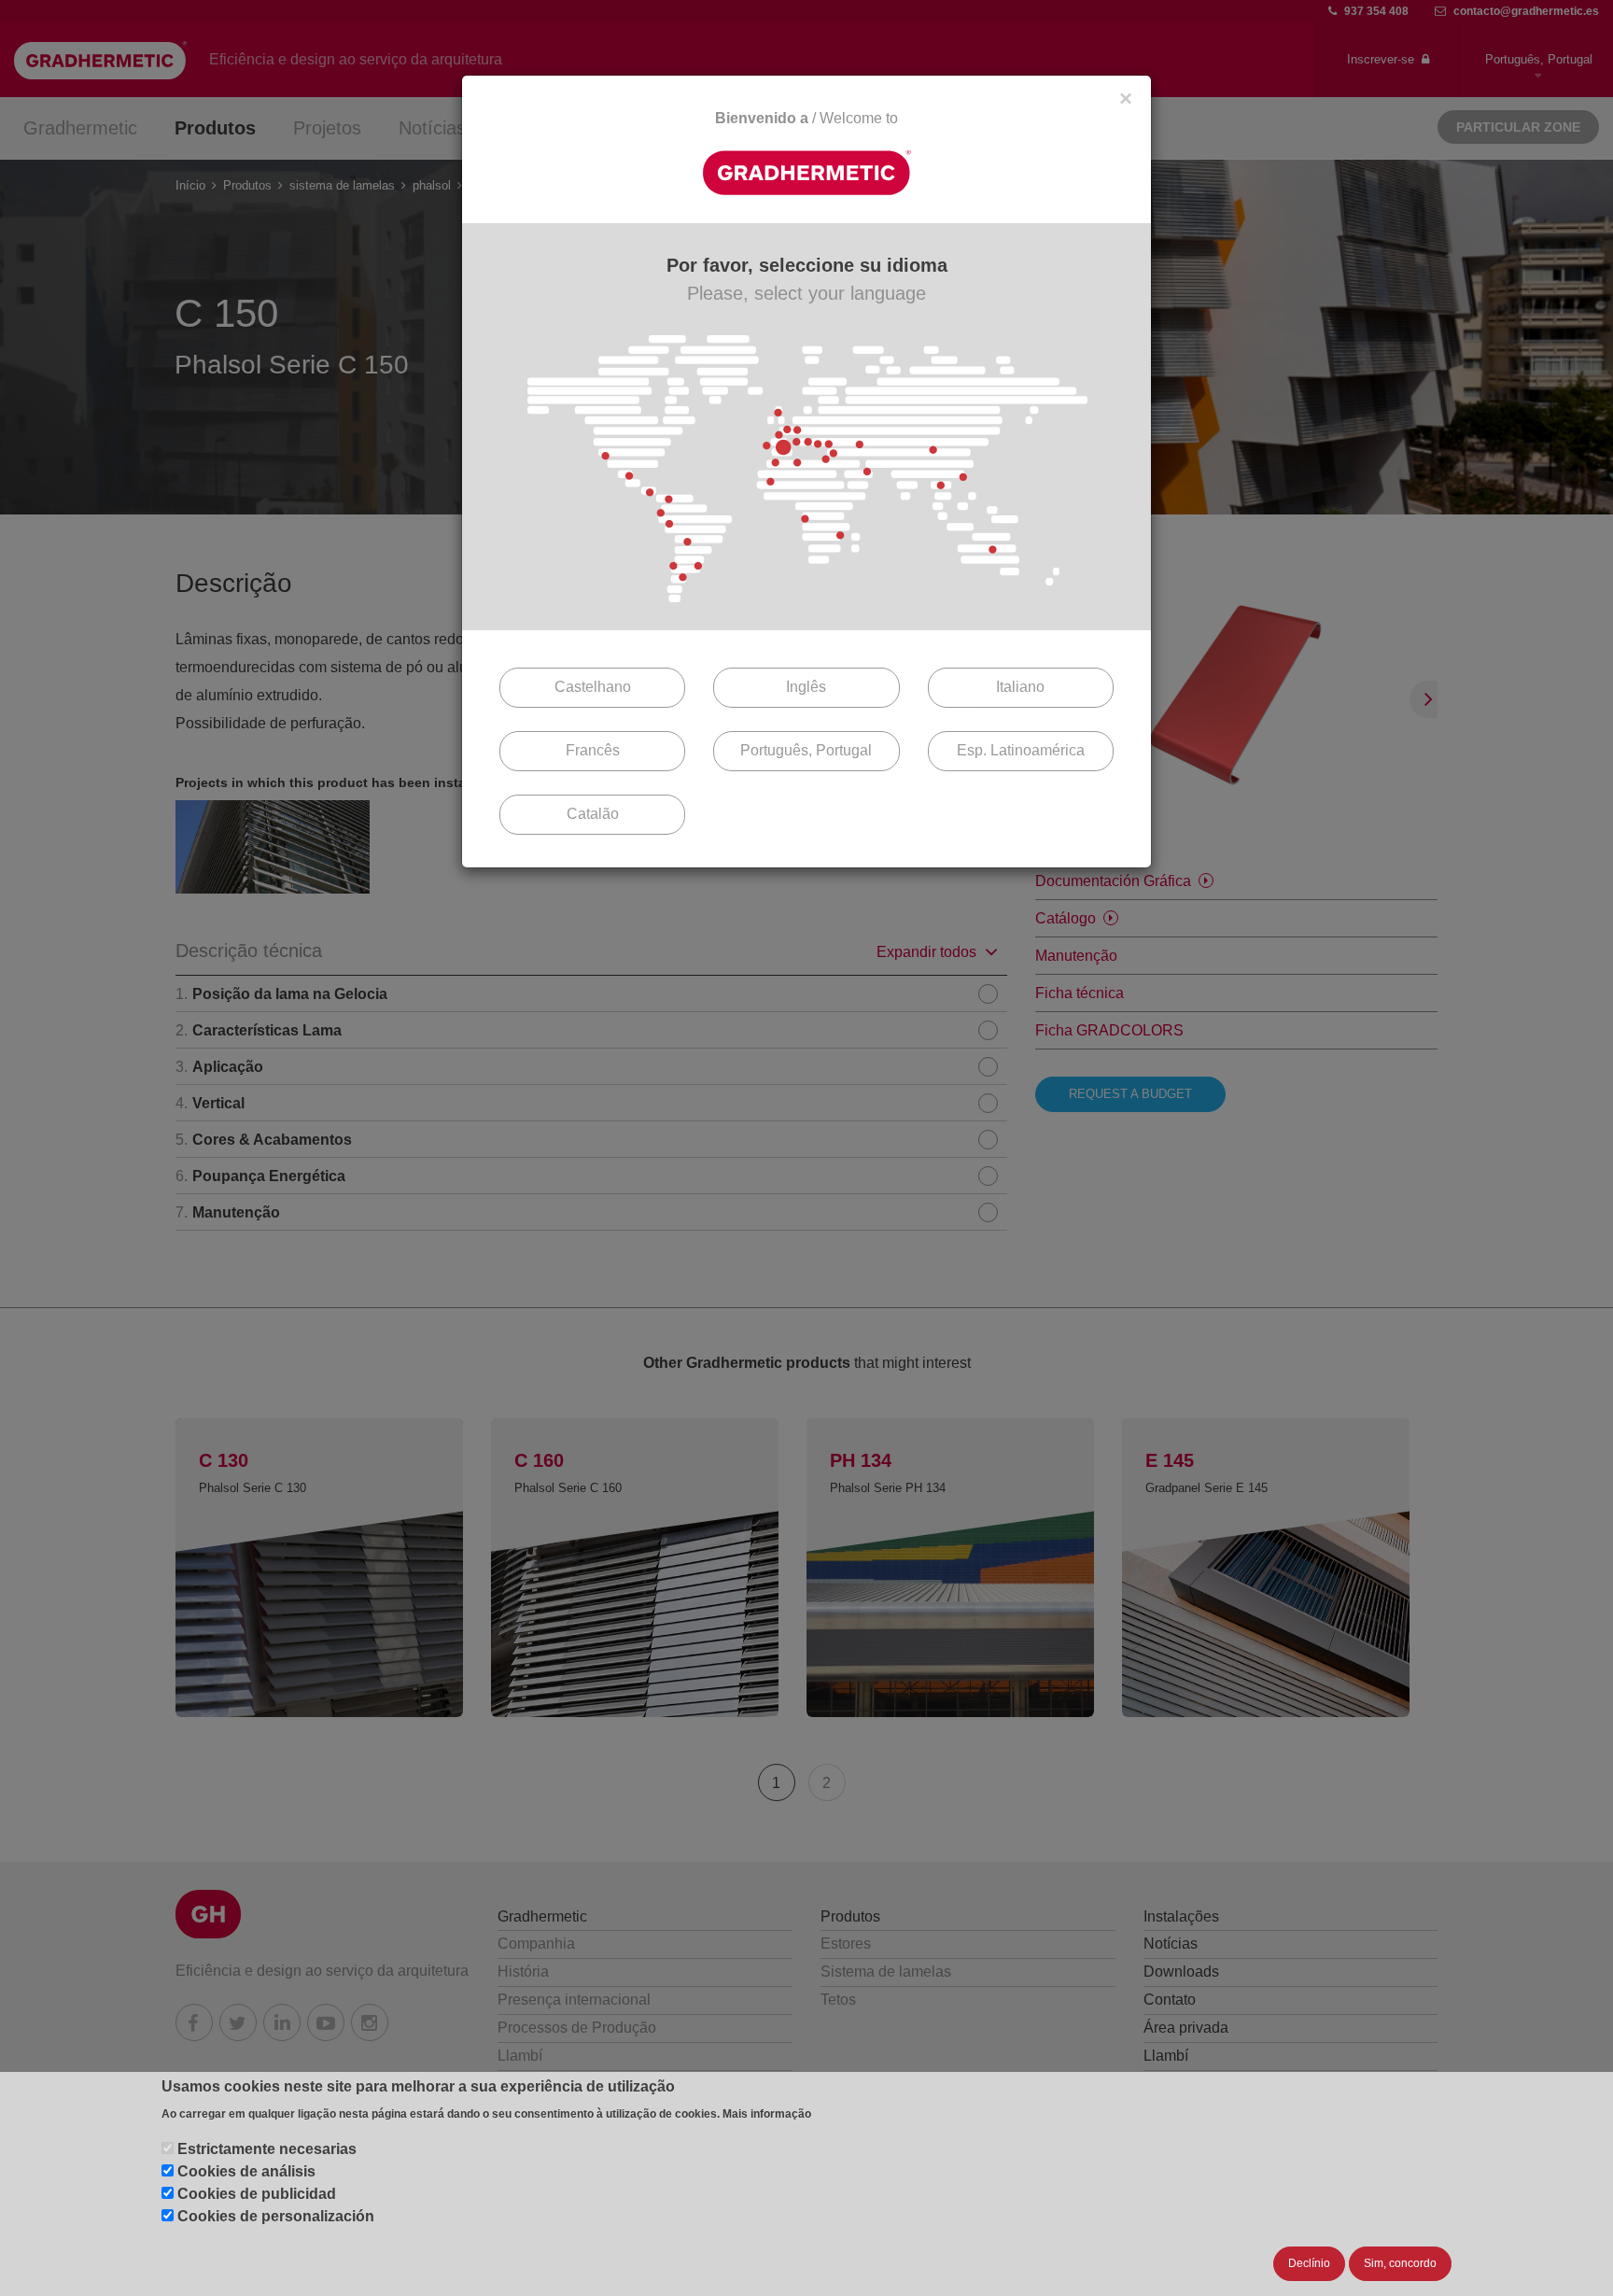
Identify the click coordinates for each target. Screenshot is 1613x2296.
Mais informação (767, 2114)
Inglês (806, 687)
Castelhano (593, 687)
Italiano (1020, 687)
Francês (593, 750)
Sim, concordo (1400, 2263)
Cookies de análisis (246, 2171)
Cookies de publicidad (257, 2194)
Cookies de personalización (276, 2216)
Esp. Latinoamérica (1021, 750)
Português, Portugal (806, 750)
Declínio (1309, 2263)
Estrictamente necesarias (267, 2149)
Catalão (593, 814)
